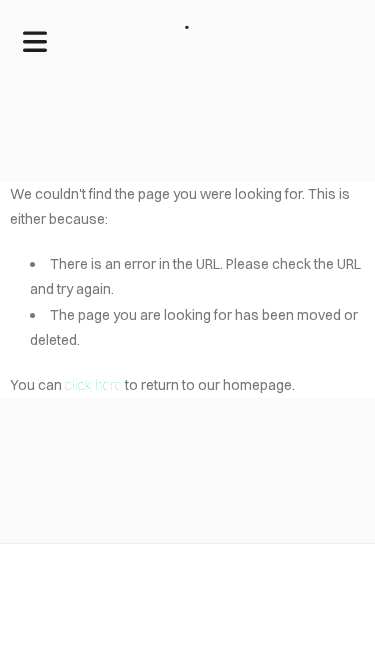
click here (93, 385)
